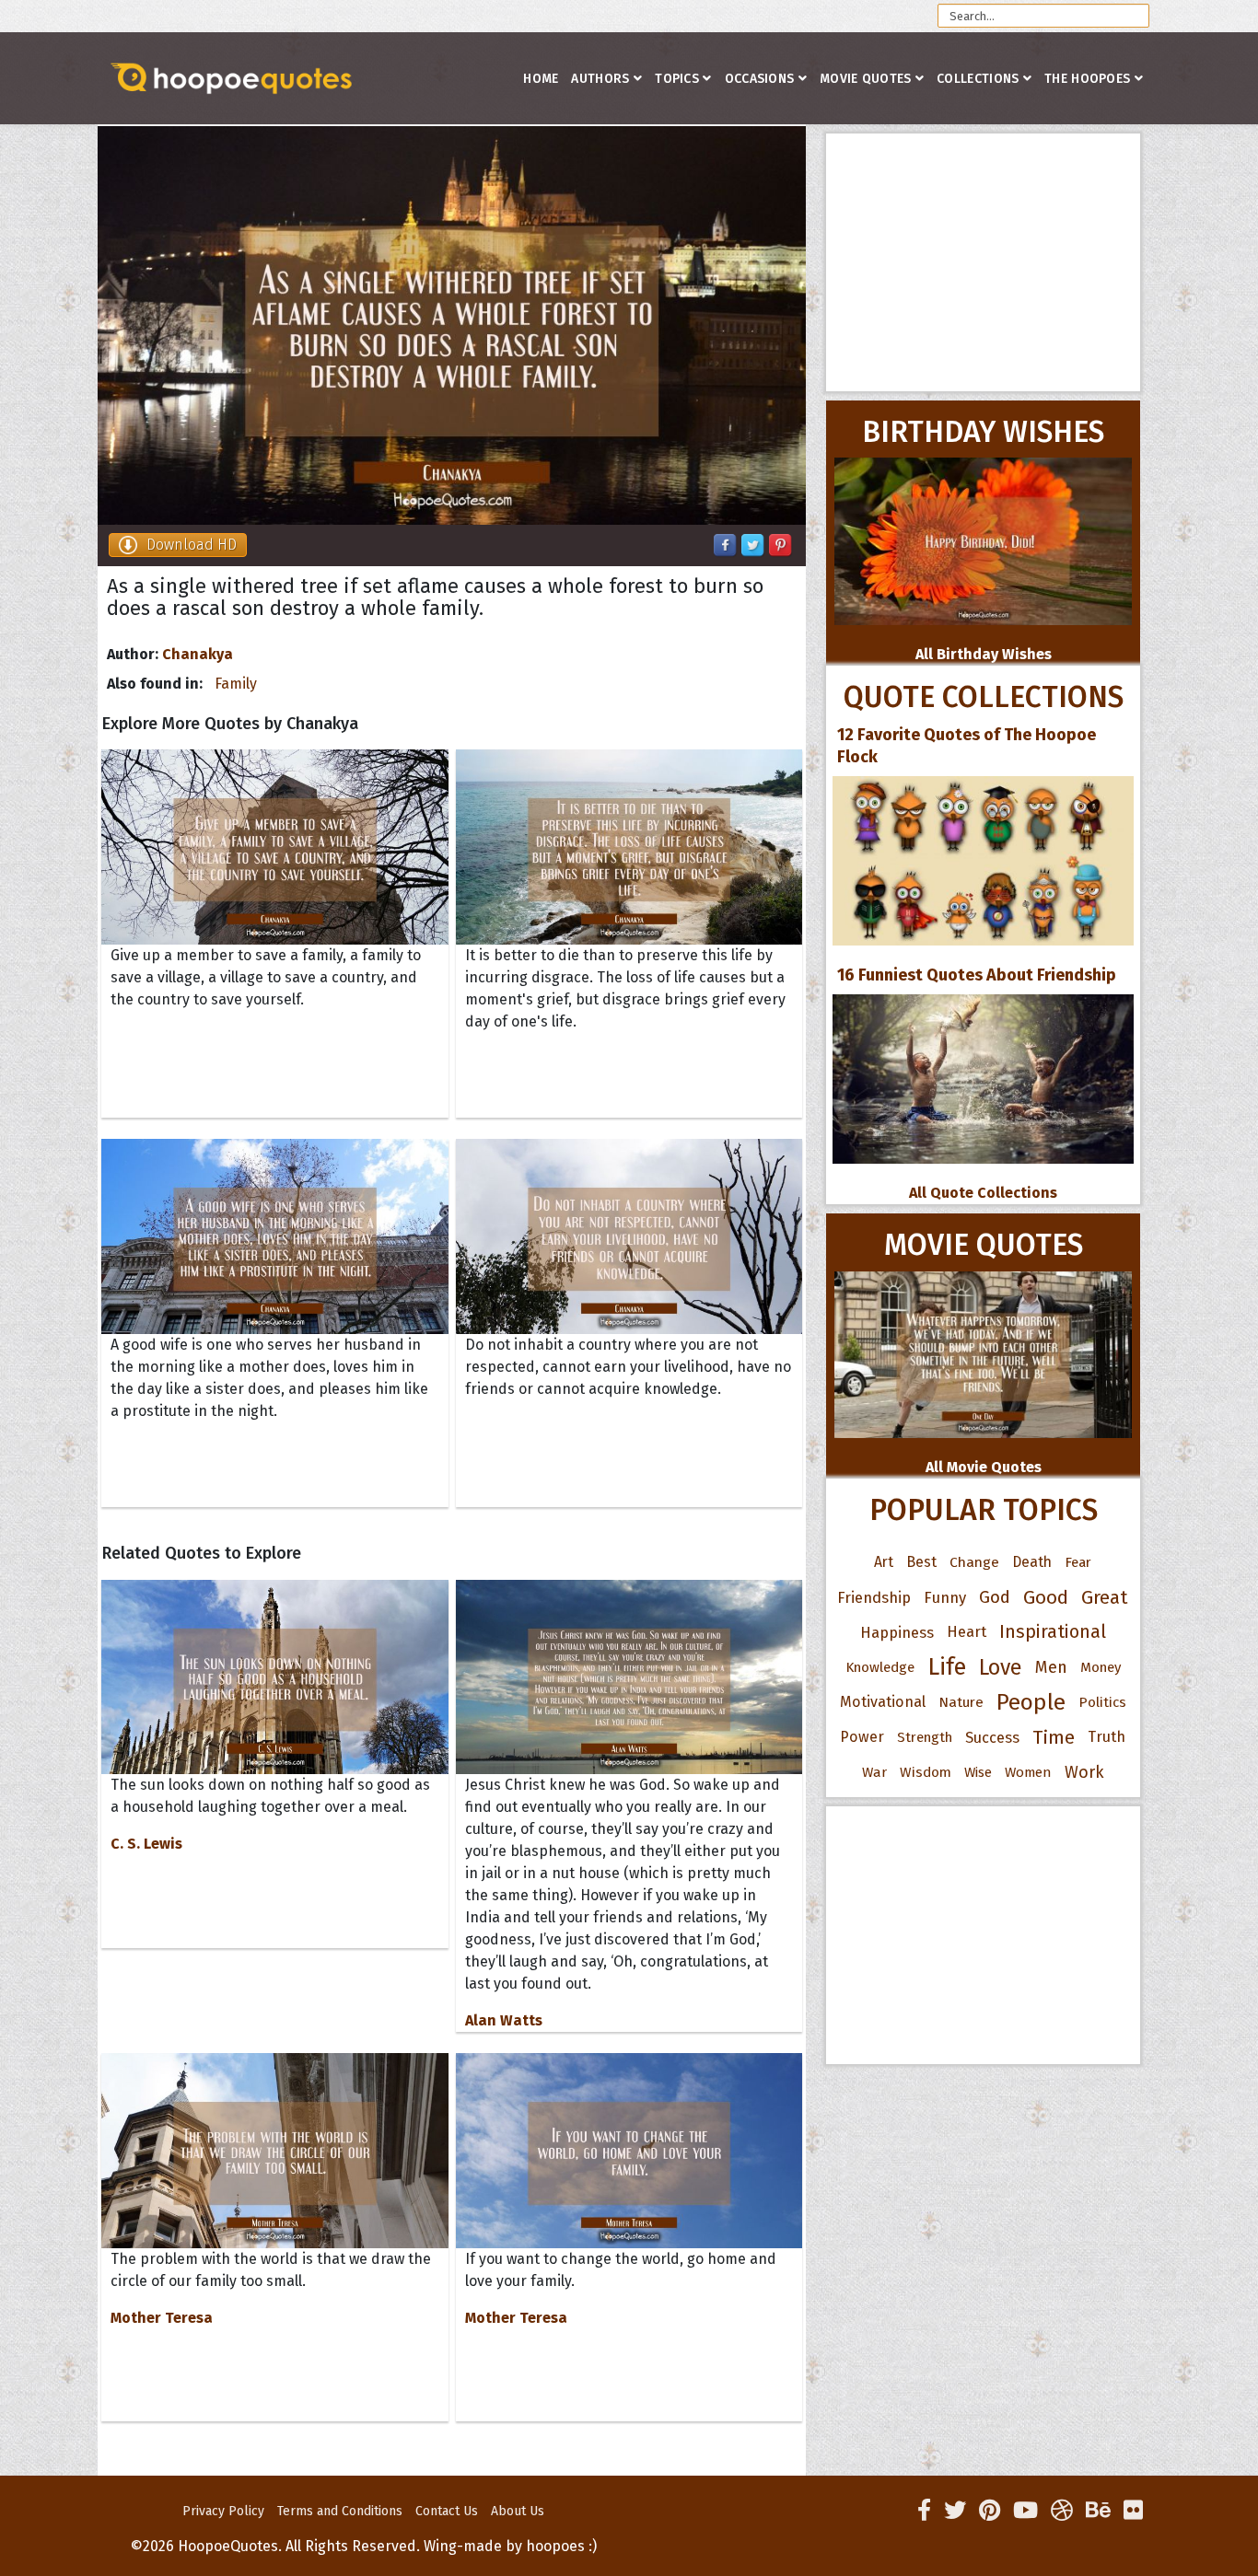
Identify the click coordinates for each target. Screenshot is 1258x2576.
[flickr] (1133, 2511)
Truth (1107, 1737)
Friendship (874, 1597)
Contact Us (447, 2511)
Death (1032, 1562)
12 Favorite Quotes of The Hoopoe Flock (967, 746)
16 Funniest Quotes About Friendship (977, 975)
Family (236, 684)
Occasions (760, 79)
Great (1105, 1597)
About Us (518, 2511)
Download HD (192, 545)
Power (862, 1737)
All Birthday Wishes (984, 654)
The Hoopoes (1087, 79)
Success (992, 1737)
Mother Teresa (162, 2318)
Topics (677, 79)
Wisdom (926, 1772)
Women (1028, 1772)
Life (947, 1667)
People (1031, 1702)
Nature (961, 1702)
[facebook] (924, 2511)
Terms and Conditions (340, 2511)
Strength (925, 1737)
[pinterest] (990, 2511)
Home (541, 79)
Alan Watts (504, 2020)
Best (921, 1562)
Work (1084, 1772)
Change (974, 1562)
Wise (978, 1772)
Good (1046, 1597)
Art (884, 1562)
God (995, 1597)
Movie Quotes (866, 79)
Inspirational (1053, 1632)
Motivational (883, 1702)
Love (1001, 1667)
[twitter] (955, 2511)
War (874, 1772)
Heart (967, 1632)
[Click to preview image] (452, 325)
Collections (978, 79)
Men (1051, 1667)
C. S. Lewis (146, 1844)
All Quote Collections (983, 1193)
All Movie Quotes (984, 1467)
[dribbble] (1062, 2511)
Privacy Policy (223, 2511)
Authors (600, 79)
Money (1101, 1667)
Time (1054, 1737)
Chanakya (198, 654)
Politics (1102, 1702)
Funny (945, 1597)
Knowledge (880, 1667)
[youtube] (1025, 2511)
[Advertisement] (983, 262)
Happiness (897, 1632)
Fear (1078, 1562)
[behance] (1098, 2511)
